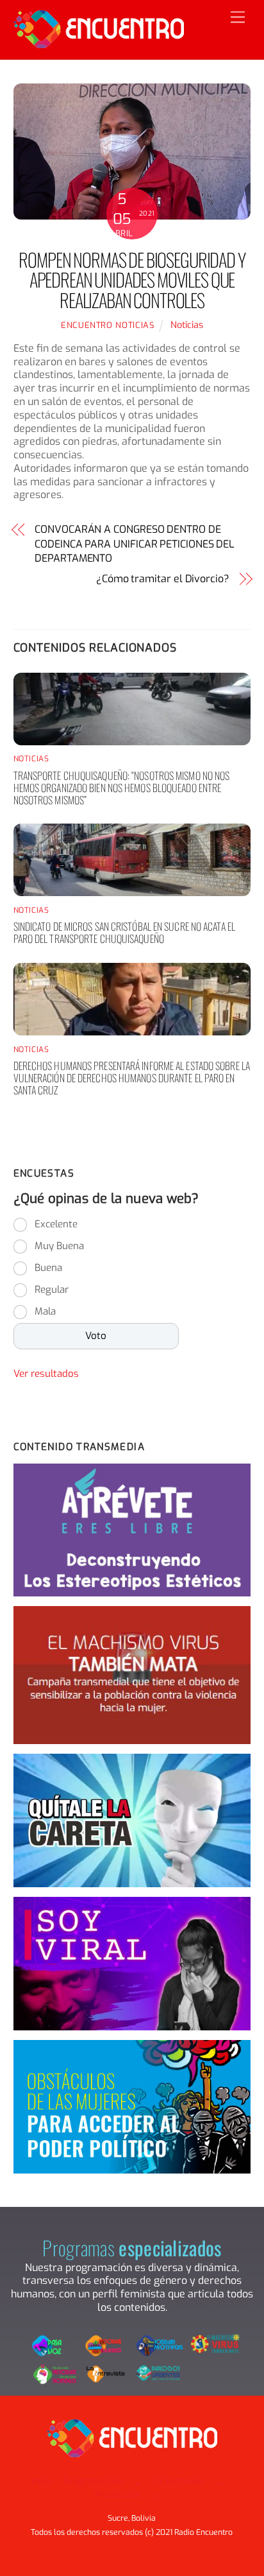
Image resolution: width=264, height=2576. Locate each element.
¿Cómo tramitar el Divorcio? (163, 579)
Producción (118, 2495)
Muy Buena (59, 1246)
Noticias (187, 325)
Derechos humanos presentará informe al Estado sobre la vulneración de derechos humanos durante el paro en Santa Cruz (132, 1078)
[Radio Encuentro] (99, 43)
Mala (45, 1311)
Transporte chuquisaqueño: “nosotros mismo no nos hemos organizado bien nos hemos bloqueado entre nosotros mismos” (122, 788)
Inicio (42, 2481)
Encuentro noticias (108, 325)
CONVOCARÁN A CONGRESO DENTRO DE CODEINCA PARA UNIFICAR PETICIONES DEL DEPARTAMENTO (135, 544)
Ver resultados (46, 1374)
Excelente (56, 1224)
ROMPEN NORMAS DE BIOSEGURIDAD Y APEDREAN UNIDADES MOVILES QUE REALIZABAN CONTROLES (132, 280)
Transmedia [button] (179, 2481)
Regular (52, 1290)
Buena (48, 1268)
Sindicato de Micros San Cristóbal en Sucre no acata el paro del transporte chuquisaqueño (124, 932)
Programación (93, 2481)
